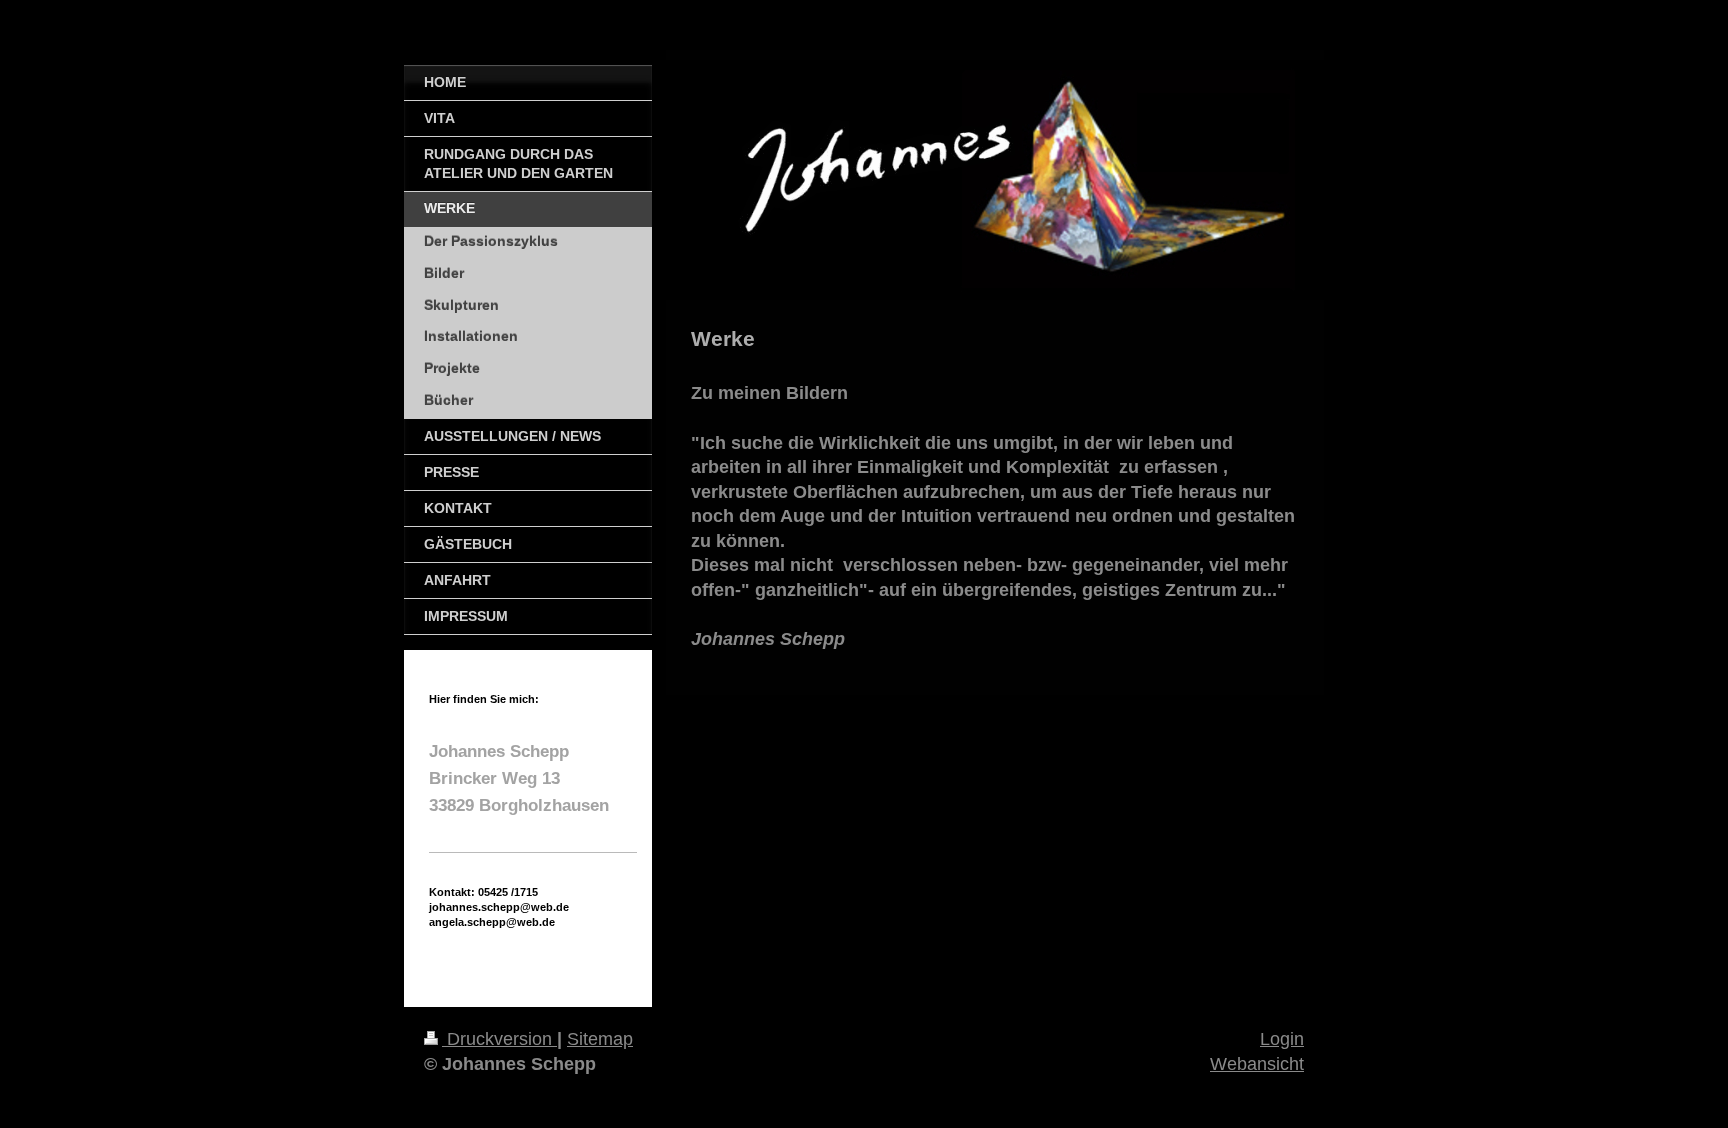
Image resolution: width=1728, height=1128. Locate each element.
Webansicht (1257, 1064)
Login (1282, 1039)
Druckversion (499, 1039)
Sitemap (600, 1039)
